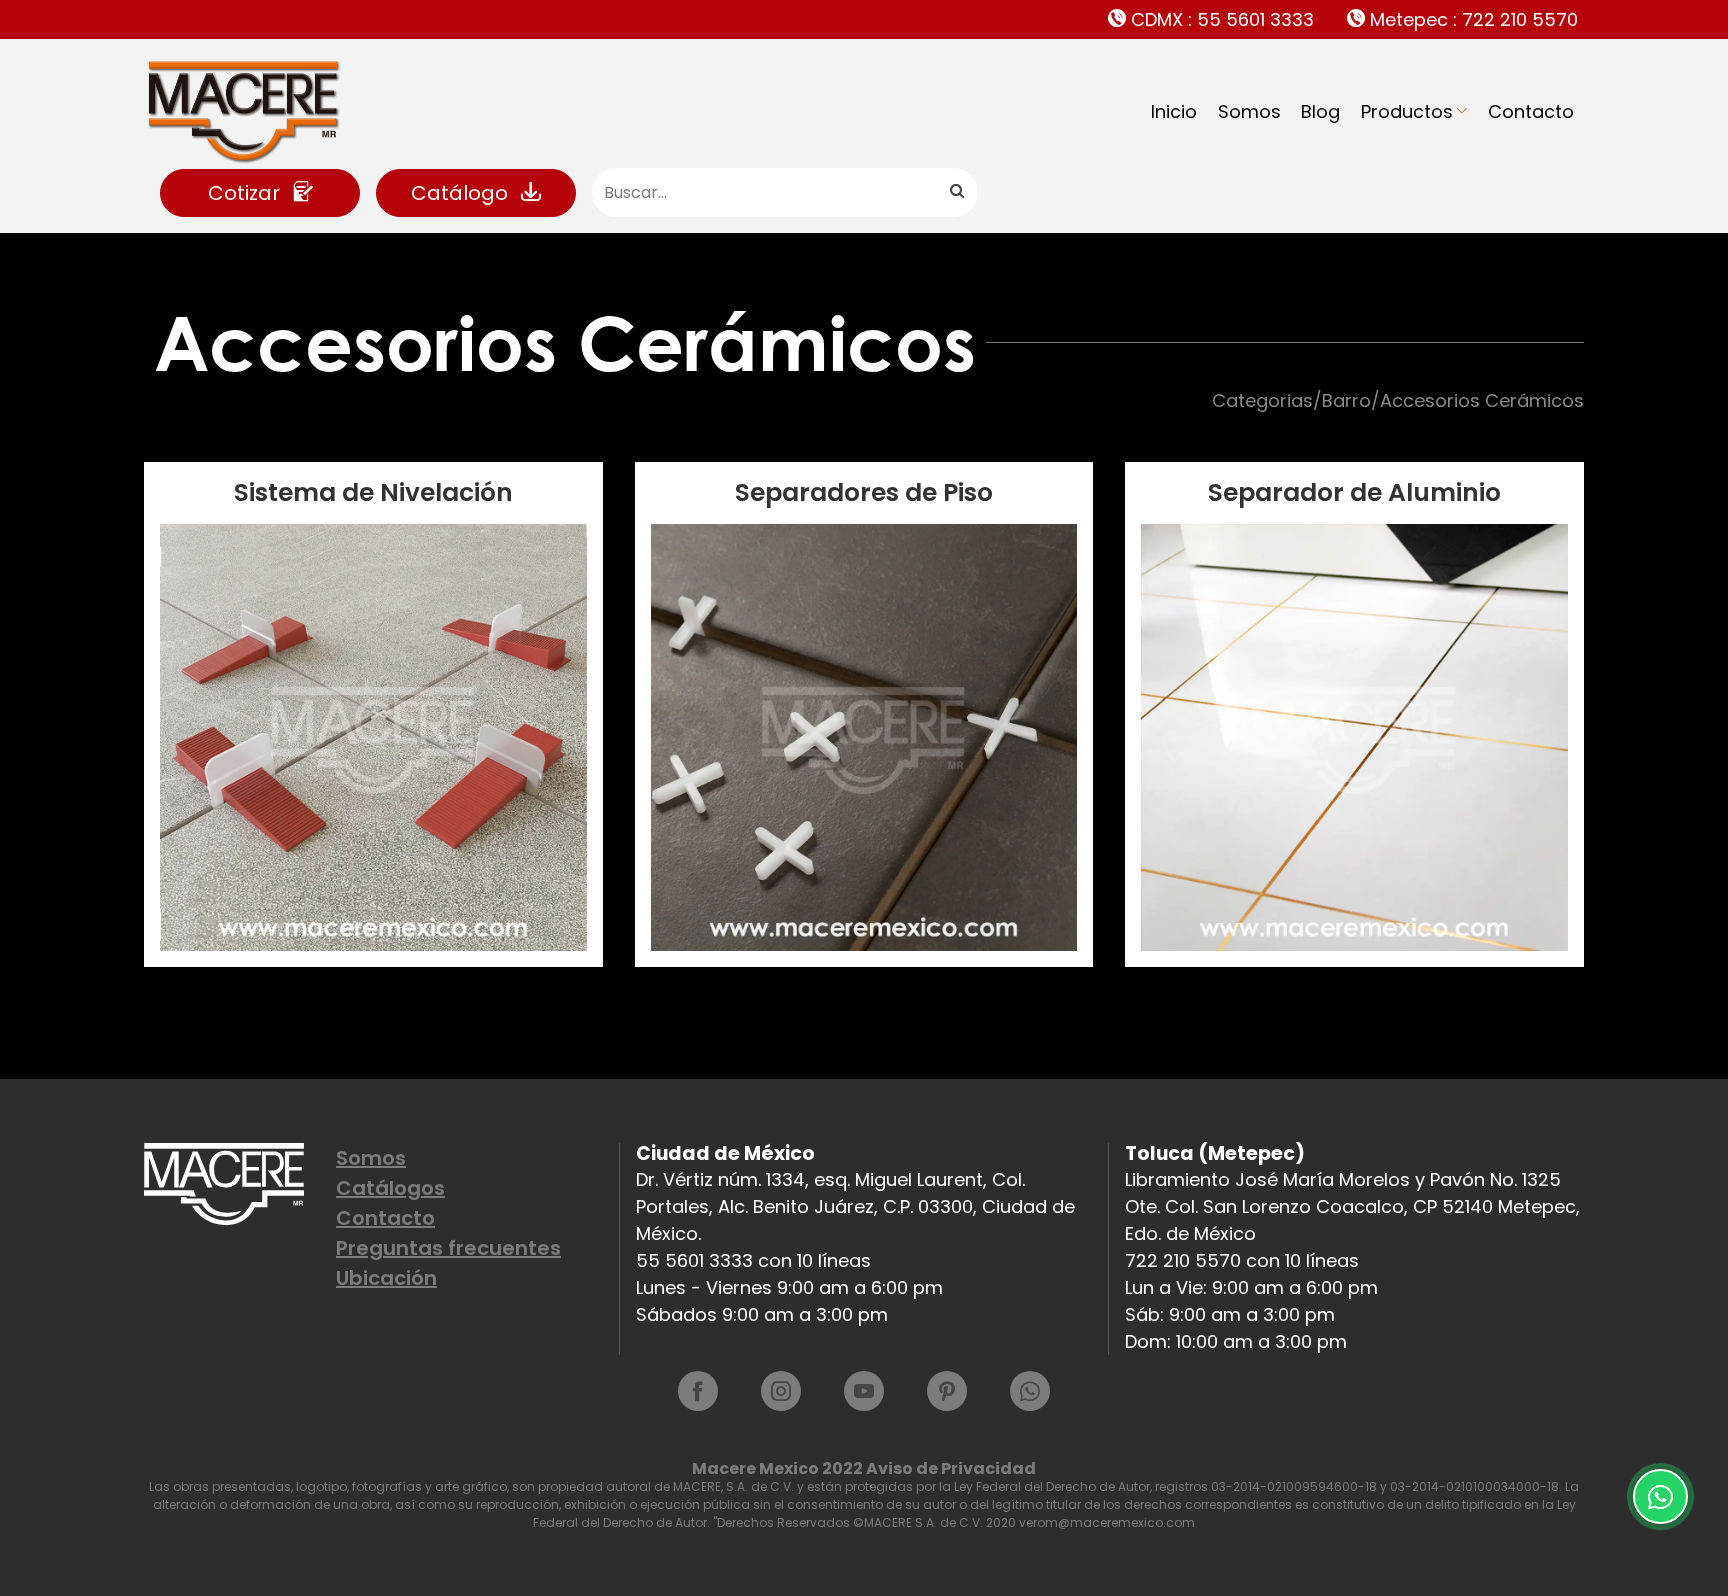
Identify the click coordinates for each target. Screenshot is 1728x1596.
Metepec (1471, 19)
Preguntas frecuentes (448, 1248)
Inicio (1174, 111)
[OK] (956, 192)
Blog (1320, 111)
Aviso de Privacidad (951, 1468)
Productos (1407, 111)
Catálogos (390, 1188)
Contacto (1531, 111)
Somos (1249, 111)
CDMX (1220, 19)
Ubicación (386, 1278)
